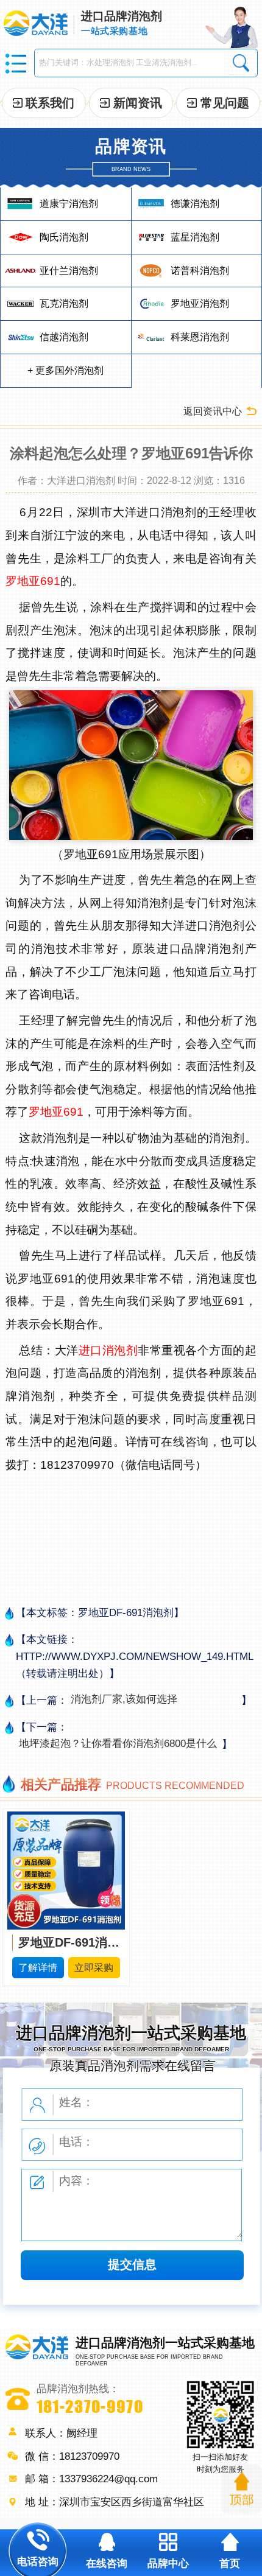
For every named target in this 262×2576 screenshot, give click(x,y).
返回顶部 (242, 2489)
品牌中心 (168, 2563)
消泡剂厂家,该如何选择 (124, 1699)
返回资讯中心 (213, 411)
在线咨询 (107, 2563)
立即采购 (94, 1967)
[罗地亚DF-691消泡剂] (66, 1869)
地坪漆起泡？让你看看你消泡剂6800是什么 (118, 1743)
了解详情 (38, 1967)
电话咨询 (38, 2561)
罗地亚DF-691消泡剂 (69, 1942)
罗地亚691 (33, 581)
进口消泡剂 (108, 1350)
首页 (230, 2563)
